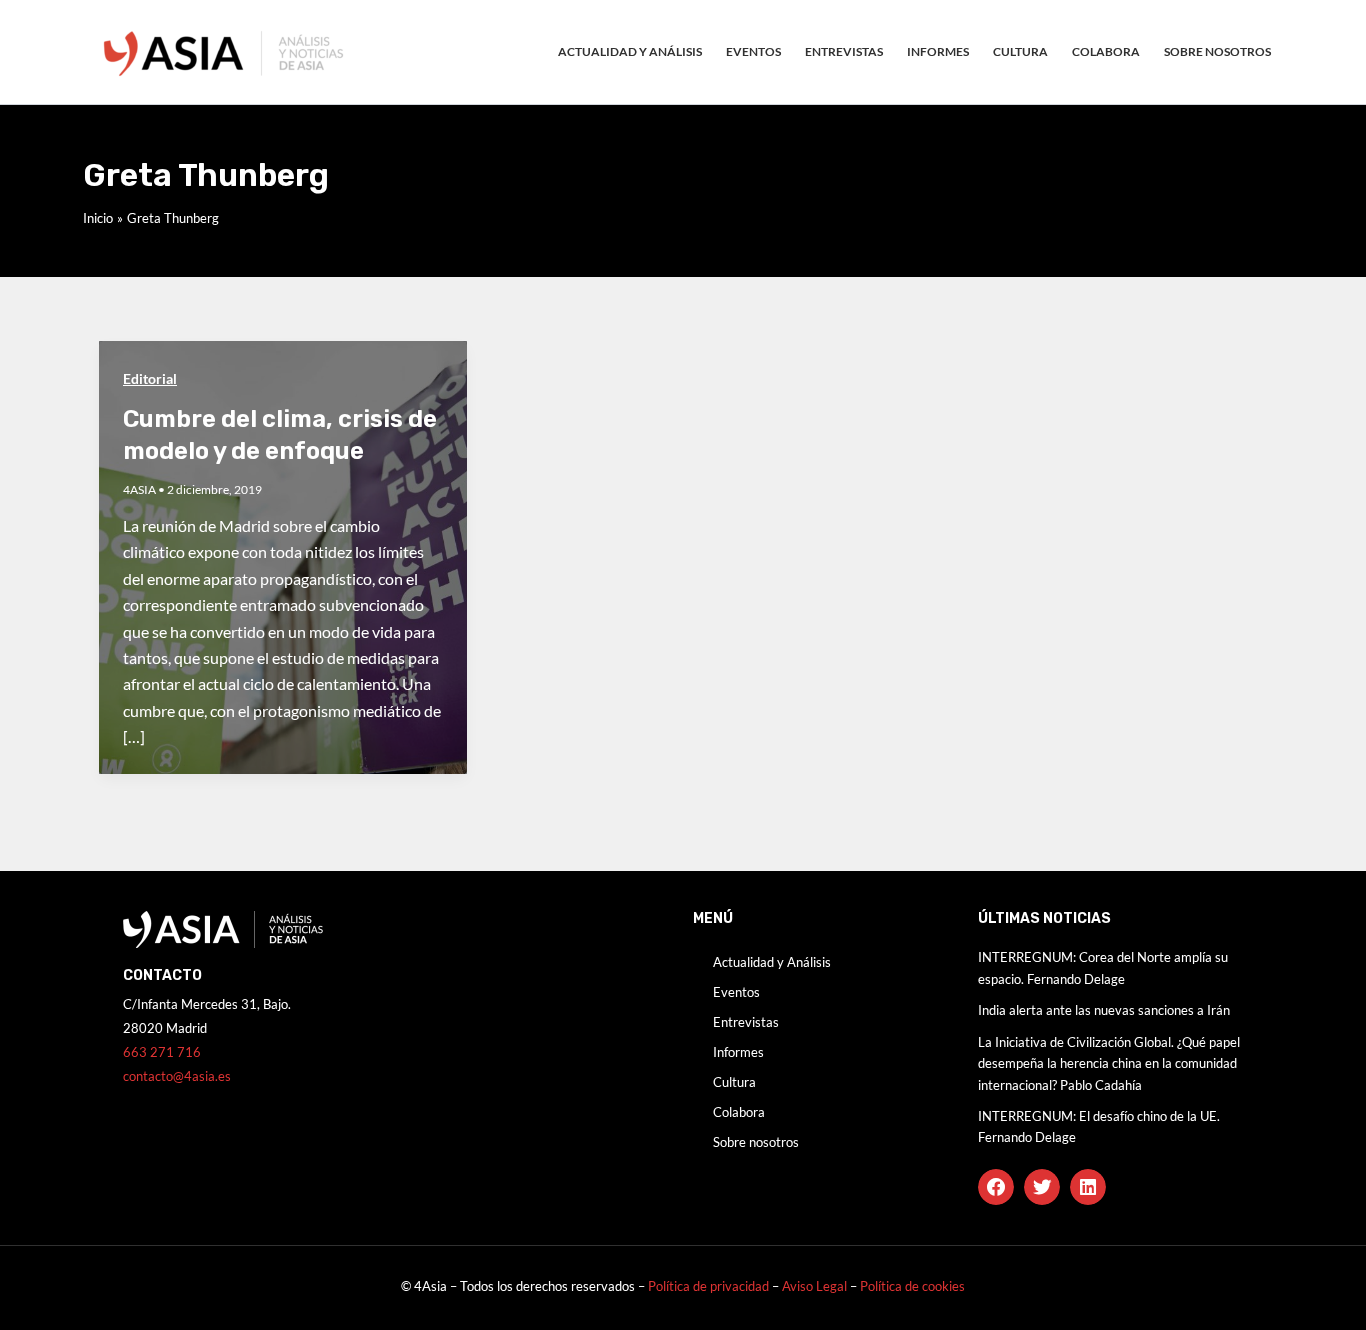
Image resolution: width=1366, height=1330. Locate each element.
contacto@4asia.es (177, 1076)
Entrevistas (844, 51)
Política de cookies (912, 1286)
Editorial (150, 378)
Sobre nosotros (1217, 51)
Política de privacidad (708, 1286)
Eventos (753, 51)
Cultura (1020, 51)
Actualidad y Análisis (630, 51)
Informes (938, 51)
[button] (996, 1187)
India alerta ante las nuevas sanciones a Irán (1104, 1010)
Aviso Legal (816, 1286)
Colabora (1106, 51)
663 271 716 (162, 1052)
